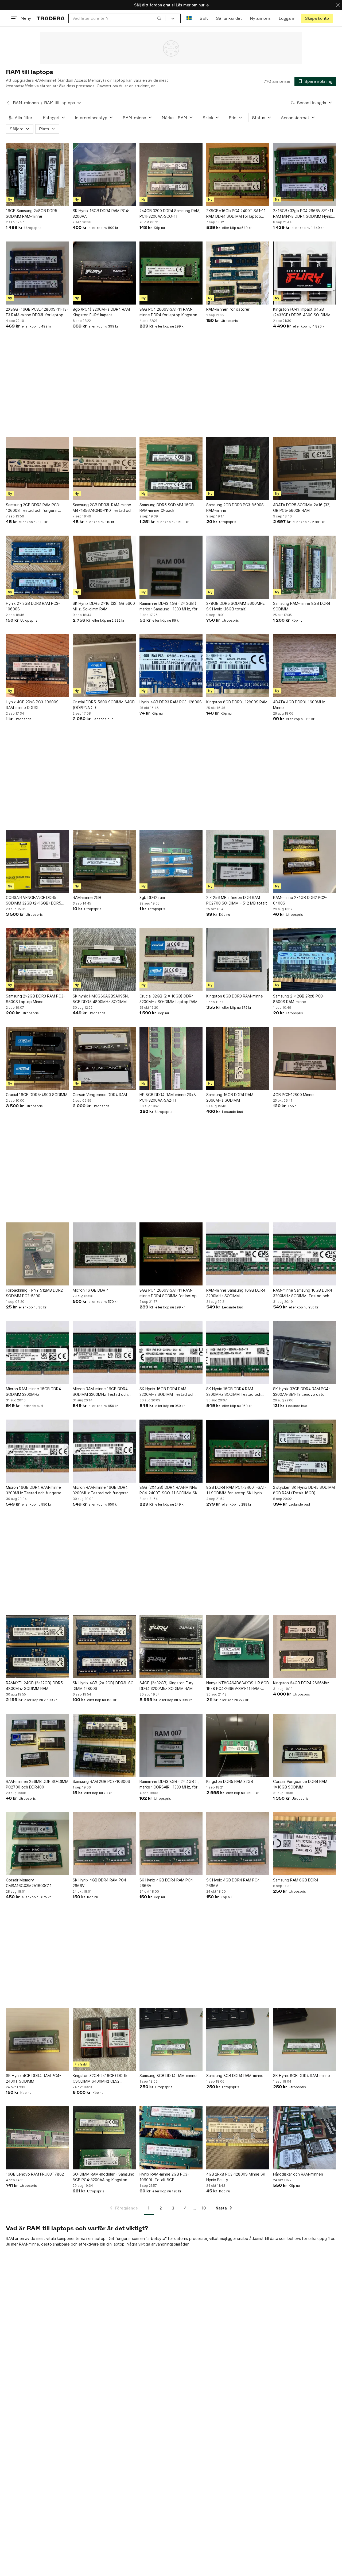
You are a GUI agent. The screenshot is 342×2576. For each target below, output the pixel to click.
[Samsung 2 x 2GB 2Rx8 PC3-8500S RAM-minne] (305, 960)
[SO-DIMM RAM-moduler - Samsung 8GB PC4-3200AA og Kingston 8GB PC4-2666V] (104, 2138)
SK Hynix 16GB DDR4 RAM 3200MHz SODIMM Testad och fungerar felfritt (234, 1392)
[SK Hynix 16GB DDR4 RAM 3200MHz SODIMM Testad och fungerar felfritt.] (171, 1353)
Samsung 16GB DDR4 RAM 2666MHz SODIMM (230, 1097)
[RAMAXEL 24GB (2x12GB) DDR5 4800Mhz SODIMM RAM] (37, 1647)
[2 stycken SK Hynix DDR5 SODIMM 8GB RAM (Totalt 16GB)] (305, 1451)
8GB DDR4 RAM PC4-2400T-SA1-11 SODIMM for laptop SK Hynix (236, 1490)
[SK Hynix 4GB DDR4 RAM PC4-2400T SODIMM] (37, 2039)
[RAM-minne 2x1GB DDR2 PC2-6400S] (305, 861)
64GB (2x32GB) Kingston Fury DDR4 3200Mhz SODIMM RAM (166, 1686)
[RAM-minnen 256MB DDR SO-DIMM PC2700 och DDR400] (37, 1745)
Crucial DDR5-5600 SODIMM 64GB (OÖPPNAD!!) (104, 705)
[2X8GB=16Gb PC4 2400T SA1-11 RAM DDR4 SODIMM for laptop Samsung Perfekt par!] (238, 174)
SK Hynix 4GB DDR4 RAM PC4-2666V (100, 1883)
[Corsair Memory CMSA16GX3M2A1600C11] (37, 1844)
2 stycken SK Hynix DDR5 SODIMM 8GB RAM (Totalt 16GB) (304, 1490)
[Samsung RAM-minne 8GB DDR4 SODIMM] (305, 567)
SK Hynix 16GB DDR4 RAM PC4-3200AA (101, 213)
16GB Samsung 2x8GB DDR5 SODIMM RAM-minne (32, 213)
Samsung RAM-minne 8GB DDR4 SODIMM (302, 606)
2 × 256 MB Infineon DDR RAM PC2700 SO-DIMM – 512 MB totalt (237, 900)
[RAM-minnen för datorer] (238, 273)
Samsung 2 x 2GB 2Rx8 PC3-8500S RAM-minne (299, 999)
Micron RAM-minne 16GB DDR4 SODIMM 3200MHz (33, 1392)
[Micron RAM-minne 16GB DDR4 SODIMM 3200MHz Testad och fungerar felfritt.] (104, 1353)
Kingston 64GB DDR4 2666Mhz (301, 1683)
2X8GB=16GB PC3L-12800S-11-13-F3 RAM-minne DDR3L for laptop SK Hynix (37, 312)
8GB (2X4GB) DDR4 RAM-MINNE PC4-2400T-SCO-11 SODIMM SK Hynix (168, 1490)
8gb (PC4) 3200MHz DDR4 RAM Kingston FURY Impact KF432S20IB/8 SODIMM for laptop (103, 312)
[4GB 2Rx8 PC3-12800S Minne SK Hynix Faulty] (238, 2138)
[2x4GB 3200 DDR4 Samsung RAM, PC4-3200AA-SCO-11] (171, 174)
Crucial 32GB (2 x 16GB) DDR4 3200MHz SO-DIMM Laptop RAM (168, 999)
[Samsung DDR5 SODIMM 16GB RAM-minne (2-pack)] (171, 469)
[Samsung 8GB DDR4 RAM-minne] (171, 2039)
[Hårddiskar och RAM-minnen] (305, 2138)
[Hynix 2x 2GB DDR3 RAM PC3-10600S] (37, 567)
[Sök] (159, 18)
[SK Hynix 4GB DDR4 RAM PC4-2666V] (104, 1844)
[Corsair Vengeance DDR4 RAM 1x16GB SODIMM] (305, 1745)
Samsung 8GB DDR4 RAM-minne (168, 2076)
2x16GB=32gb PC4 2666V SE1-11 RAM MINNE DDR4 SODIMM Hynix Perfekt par (303, 214)
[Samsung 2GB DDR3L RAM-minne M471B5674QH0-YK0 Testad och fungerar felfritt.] (104, 469)
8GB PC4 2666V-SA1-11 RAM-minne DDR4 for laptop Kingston (168, 312)
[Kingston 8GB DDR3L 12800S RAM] (238, 666)
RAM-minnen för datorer (228, 309)
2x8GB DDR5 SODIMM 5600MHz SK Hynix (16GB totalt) (236, 606)
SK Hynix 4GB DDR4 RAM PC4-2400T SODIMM (33, 2078)
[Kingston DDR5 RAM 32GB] (238, 1745)
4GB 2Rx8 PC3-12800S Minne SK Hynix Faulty (236, 2177)
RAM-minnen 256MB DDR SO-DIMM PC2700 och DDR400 (37, 1784)
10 (204, 2208)
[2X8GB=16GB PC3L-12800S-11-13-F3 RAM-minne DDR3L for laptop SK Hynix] (37, 273)
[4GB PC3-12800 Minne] (305, 1058)
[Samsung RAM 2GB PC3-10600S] (104, 1745)
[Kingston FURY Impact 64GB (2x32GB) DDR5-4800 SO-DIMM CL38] (305, 273)
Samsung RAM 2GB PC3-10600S (101, 1781)
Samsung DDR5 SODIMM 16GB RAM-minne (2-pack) (167, 508)
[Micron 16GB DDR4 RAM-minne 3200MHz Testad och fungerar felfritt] (37, 1451)
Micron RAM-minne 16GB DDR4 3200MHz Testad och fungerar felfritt (100, 1490)
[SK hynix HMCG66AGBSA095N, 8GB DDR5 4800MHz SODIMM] (104, 960)
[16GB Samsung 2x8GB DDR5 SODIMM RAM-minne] (37, 174)
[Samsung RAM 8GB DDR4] (305, 1844)
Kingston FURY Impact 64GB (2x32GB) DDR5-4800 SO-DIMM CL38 (302, 312)
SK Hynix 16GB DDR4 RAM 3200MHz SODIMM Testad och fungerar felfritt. (167, 1392)
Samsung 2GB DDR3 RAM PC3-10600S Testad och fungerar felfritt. (33, 508)
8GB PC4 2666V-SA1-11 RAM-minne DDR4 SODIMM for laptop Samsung (168, 1293)
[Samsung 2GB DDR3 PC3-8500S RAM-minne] (238, 469)
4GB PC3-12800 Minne (293, 1095)
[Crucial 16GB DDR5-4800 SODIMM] (37, 1058)
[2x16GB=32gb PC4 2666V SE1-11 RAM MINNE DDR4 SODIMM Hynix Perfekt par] (305, 174)
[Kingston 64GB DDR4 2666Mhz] (305, 1647)
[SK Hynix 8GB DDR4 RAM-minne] (305, 2039)
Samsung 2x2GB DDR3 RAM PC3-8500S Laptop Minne (35, 999)
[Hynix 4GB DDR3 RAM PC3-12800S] (171, 666)
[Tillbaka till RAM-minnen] (8, 103)
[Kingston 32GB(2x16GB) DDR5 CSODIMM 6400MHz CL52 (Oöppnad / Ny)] (104, 2039)
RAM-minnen (26, 103)
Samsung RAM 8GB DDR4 (296, 1880)
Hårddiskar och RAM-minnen (298, 2174)
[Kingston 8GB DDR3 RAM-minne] (238, 960)
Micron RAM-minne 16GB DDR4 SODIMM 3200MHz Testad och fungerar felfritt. (100, 1392)
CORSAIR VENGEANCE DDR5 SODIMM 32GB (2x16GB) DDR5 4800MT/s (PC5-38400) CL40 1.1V (37, 901)
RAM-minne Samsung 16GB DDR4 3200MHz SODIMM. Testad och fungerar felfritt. (303, 1293)
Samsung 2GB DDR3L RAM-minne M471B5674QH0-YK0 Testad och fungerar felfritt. (103, 508)
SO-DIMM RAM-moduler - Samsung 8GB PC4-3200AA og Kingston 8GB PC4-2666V (104, 2177)
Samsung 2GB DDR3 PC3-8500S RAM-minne (235, 508)
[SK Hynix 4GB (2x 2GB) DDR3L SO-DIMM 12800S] (104, 1647)
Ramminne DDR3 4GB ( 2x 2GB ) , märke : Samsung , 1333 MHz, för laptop (169, 606)
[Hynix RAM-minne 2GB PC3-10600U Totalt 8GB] (171, 2138)
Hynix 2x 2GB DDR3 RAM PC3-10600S (33, 606)
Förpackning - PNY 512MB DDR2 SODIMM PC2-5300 (34, 1293)
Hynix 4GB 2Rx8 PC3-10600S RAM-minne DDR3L (32, 705)
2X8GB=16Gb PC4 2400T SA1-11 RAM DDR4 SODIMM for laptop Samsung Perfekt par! (236, 214)
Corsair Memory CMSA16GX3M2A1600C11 (29, 1883)
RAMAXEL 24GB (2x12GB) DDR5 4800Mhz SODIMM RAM (34, 1686)
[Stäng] (338, 5)
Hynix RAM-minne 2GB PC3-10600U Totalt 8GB (164, 2177)
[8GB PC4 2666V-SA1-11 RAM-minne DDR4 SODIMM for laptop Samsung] (171, 1254)
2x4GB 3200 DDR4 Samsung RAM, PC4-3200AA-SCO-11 (170, 213)
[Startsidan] (51, 18)
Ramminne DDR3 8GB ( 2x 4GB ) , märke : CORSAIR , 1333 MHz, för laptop (169, 1784)
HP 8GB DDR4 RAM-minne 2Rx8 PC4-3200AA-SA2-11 (168, 1097)
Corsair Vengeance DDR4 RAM (100, 1095)
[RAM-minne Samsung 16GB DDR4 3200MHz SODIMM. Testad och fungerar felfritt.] (305, 1254)
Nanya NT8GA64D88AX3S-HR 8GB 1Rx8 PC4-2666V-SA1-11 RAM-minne (238, 1686)
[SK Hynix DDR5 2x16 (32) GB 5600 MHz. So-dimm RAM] (104, 567)
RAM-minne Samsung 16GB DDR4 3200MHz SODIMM (236, 1293)
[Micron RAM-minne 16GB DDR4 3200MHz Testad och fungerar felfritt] (104, 1451)
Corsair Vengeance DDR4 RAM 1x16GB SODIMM (300, 1784)
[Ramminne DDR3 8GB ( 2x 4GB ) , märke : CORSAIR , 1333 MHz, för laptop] (171, 1745)
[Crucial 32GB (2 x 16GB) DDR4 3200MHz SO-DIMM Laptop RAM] (171, 960)
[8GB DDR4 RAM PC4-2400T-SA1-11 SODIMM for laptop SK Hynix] (238, 1451)
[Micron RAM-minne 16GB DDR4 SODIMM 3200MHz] (37, 1353)
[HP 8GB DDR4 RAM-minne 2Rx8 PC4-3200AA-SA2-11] (171, 1058)
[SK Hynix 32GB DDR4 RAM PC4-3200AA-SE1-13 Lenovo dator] (305, 1353)
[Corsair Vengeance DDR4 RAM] (104, 1058)
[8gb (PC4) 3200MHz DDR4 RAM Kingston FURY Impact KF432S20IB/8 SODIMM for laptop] (104, 273)
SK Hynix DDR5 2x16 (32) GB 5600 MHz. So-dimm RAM (104, 606)
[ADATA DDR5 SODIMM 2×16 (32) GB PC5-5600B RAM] (305, 469)
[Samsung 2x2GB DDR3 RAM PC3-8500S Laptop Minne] (37, 960)
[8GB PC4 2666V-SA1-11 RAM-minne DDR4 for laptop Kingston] (171, 273)
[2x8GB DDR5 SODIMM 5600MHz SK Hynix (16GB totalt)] (238, 567)
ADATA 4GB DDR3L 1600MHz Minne (299, 705)
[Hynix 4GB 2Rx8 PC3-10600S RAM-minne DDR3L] (37, 666)
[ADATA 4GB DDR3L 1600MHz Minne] (305, 666)
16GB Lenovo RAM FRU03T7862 (35, 2174)
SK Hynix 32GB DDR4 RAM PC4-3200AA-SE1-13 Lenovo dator (302, 1392)
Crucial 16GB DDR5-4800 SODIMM (37, 1095)
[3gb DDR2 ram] (171, 861)
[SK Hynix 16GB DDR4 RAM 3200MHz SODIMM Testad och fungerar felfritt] (238, 1353)
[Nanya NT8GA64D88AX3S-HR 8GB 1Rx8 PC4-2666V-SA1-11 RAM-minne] (238, 1647)
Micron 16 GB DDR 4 (91, 1290)
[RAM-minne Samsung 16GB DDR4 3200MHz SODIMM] (238, 1254)
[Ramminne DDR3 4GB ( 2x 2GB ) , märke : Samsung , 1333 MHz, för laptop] (171, 567)
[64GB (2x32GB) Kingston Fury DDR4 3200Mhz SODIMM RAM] (171, 1647)
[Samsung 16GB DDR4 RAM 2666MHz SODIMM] (238, 1058)
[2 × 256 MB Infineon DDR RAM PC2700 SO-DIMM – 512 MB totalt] (238, 861)
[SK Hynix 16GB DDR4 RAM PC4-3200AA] (104, 174)
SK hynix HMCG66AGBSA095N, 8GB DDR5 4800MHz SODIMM (101, 999)
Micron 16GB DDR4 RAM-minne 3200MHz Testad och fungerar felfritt (34, 1490)
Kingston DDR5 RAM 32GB (230, 1781)
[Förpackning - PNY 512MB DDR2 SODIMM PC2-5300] (37, 1254)
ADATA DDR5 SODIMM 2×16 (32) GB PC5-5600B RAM (302, 508)
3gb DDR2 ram (152, 897)
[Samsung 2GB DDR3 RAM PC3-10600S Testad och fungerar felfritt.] (37, 469)
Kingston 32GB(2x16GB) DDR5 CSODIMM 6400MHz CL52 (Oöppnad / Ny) (100, 2079)
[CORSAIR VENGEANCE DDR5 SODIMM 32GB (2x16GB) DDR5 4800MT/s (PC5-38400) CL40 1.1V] (37, 861)
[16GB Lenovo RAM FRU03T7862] (37, 2138)
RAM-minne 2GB (87, 897)
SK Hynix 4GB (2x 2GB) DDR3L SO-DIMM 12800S (104, 1686)
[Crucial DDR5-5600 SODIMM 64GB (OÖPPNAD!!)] (104, 666)
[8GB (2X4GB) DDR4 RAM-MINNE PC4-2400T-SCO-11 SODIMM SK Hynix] (171, 1451)
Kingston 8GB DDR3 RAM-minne (235, 996)
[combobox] (117, 18)
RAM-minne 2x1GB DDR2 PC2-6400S (300, 900)
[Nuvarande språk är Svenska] (189, 18)
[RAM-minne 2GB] (104, 861)
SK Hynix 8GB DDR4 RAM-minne (302, 2076)
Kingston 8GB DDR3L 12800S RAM (237, 702)
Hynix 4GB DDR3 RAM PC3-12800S (171, 702)
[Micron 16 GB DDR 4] (104, 1254)
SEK (204, 18)
